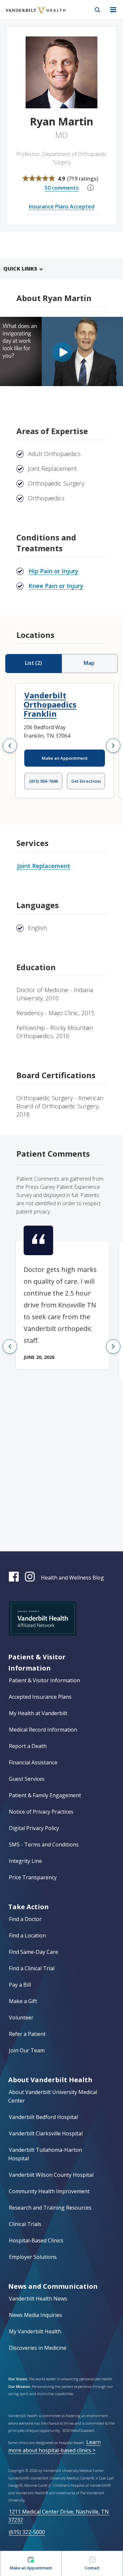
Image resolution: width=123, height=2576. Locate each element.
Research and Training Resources (50, 2208)
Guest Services (27, 1779)
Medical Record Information (43, 1730)
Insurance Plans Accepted (62, 207)
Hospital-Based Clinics (36, 2240)
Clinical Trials (25, 2224)
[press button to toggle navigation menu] (113, 10)
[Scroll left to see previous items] (10, 746)
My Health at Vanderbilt (38, 1713)
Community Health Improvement (49, 2191)
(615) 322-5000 (27, 2532)
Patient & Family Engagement (45, 1795)
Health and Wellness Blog (72, 1578)
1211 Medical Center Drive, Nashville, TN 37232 (59, 2516)
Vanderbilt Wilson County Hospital (51, 2175)
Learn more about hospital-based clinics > (54, 2446)
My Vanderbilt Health (35, 2331)
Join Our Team (27, 2050)
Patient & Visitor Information (44, 1680)
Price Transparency (33, 1877)
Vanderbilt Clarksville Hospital (46, 2133)
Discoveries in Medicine (38, 2348)
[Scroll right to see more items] (113, 746)
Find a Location (27, 1935)
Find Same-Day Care (33, 1952)
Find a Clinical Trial (32, 1968)
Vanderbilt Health (28, 14)
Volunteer (21, 2018)
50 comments (62, 188)
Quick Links (20, 269)
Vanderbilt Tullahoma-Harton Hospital (45, 2154)
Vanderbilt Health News (38, 2299)
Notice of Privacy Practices (41, 1812)
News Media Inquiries (35, 2315)
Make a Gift (23, 2001)
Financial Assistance (33, 1762)
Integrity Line (25, 1861)
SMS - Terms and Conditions (44, 1845)
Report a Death (28, 1746)
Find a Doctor (25, 1919)
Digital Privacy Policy (34, 1828)
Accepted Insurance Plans (40, 1697)
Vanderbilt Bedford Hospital (43, 2117)
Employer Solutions (33, 2257)
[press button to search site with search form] (97, 10)
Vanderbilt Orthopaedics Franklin (50, 704)
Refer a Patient (27, 2034)
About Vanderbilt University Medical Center (53, 2096)
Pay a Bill (20, 1985)
